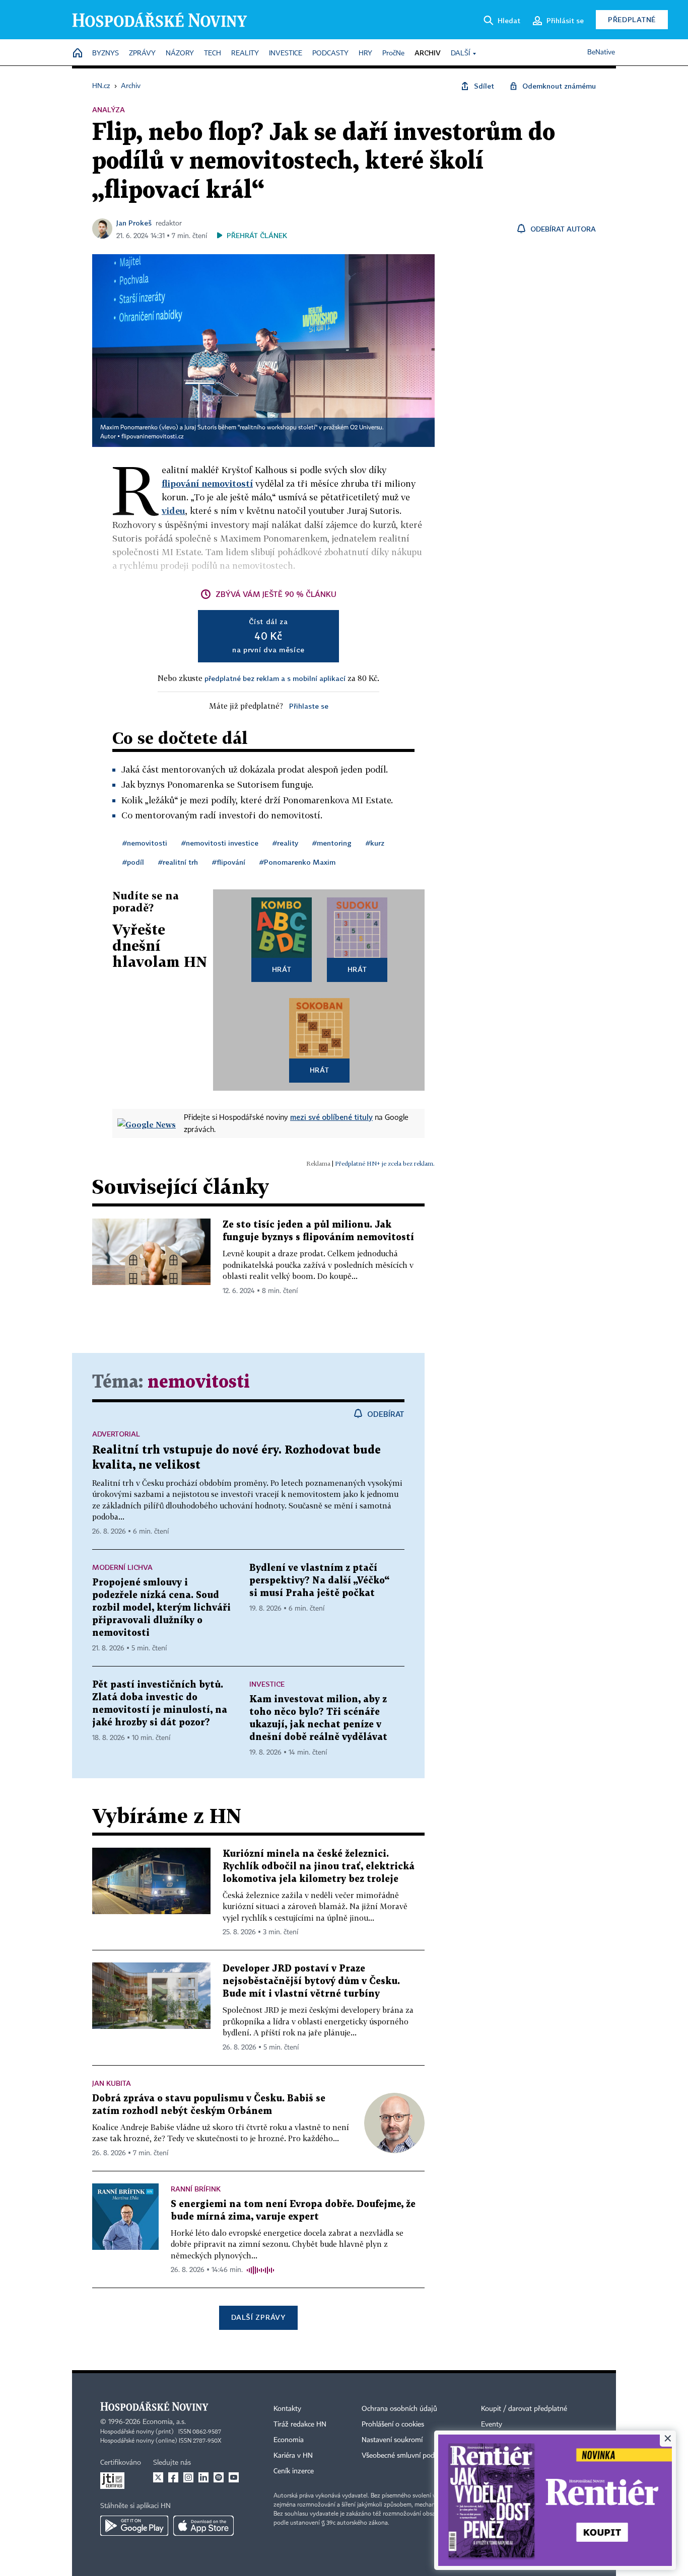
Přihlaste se (309, 706)
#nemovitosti (145, 843)
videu (174, 511)
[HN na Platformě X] (158, 2477)
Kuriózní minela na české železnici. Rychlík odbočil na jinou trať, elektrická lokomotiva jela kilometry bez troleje (319, 1867)
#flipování (229, 862)
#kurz (375, 843)
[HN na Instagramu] (188, 2477)
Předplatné (632, 19)
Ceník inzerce (294, 2471)
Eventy (492, 2425)
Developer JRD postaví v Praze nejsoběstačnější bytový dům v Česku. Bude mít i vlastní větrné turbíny (311, 1981)
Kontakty (287, 2409)
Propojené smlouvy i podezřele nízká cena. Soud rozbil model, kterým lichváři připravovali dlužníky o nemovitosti (161, 1608)
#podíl (133, 862)
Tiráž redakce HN (300, 2425)
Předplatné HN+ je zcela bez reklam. (385, 1163)
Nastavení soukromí (392, 2440)
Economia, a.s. (164, 2422)
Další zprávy (258, 2317)
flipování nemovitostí (207, 483)
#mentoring (332, 843)
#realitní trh (178, 862)
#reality (285, 843)
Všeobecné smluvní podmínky (407, 2456)
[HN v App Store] (203, 2526)
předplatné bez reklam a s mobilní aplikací (275, 678)
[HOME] (78, 54)
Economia (289, 2440)
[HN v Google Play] (134, 2526)
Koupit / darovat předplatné (524, 2409)
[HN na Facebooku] (173, 2477)
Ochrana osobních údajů (399, 2409)
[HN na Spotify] (219, 2477)
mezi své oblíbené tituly (331, 1117)
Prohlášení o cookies (393, 2425)
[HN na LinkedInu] (203, 2477)
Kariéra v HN (293, 2456)
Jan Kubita (112, 2083)
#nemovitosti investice (220, 843)
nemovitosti (199, 1382)
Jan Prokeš (134, 223)
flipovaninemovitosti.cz (153, 437)
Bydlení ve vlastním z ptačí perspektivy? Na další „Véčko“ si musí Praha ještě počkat (319, 1581)
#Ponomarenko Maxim (297, 862)
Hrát (282, 969)
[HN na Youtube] (234, 2477)
